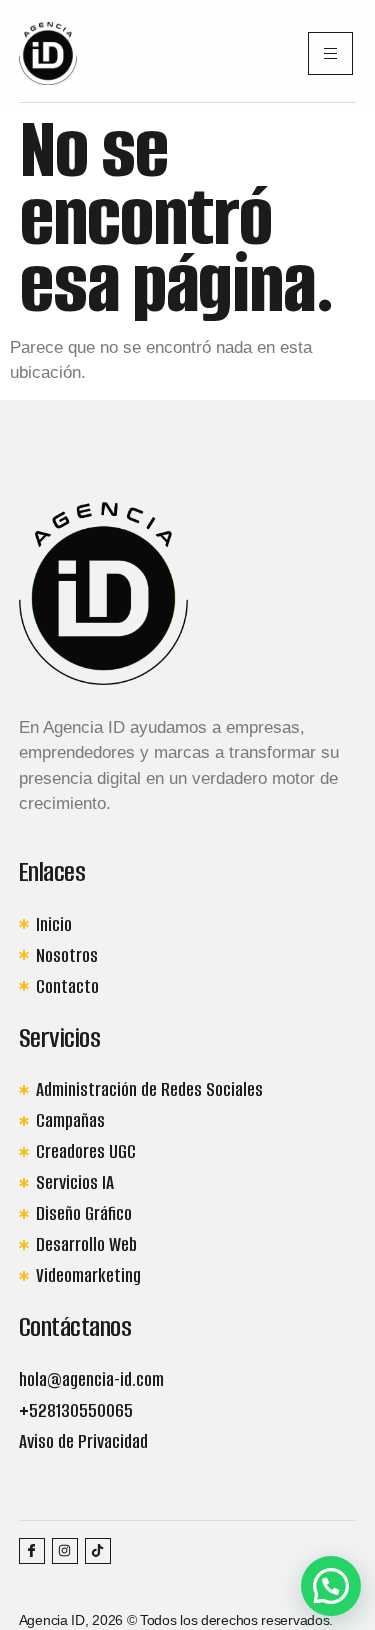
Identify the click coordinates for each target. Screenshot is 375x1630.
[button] (331, 1586)
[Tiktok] (98, 1551)
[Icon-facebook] (32, 1551)
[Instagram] (65, 1551)
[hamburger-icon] (330, 53)
